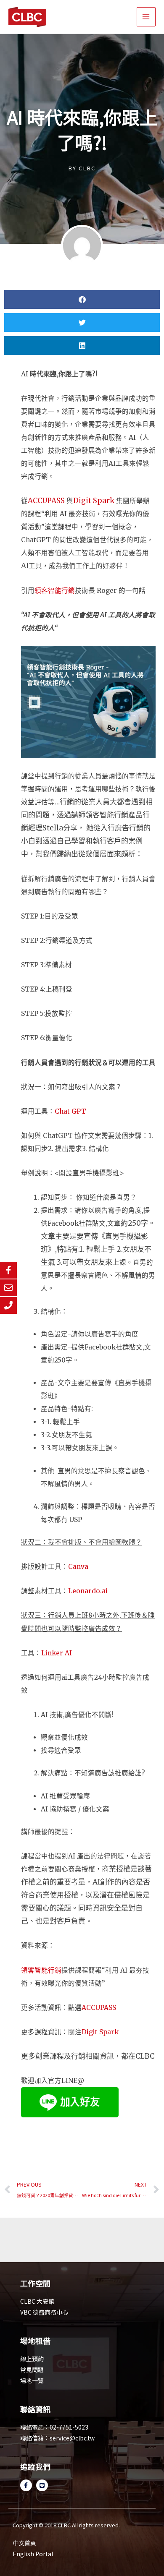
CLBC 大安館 (37, 2301)
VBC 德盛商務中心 (44, 2312)
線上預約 (32, 2359)
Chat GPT (70, 1111)
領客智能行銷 (55, 591)
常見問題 (32, 2370)
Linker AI (57, 1653)
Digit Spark (94, 501)
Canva (78, 1567)
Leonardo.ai (88, 1591)
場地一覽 (32, 2380)
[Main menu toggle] (146, 17)
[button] (82, 299)
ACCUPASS (47, 501)
